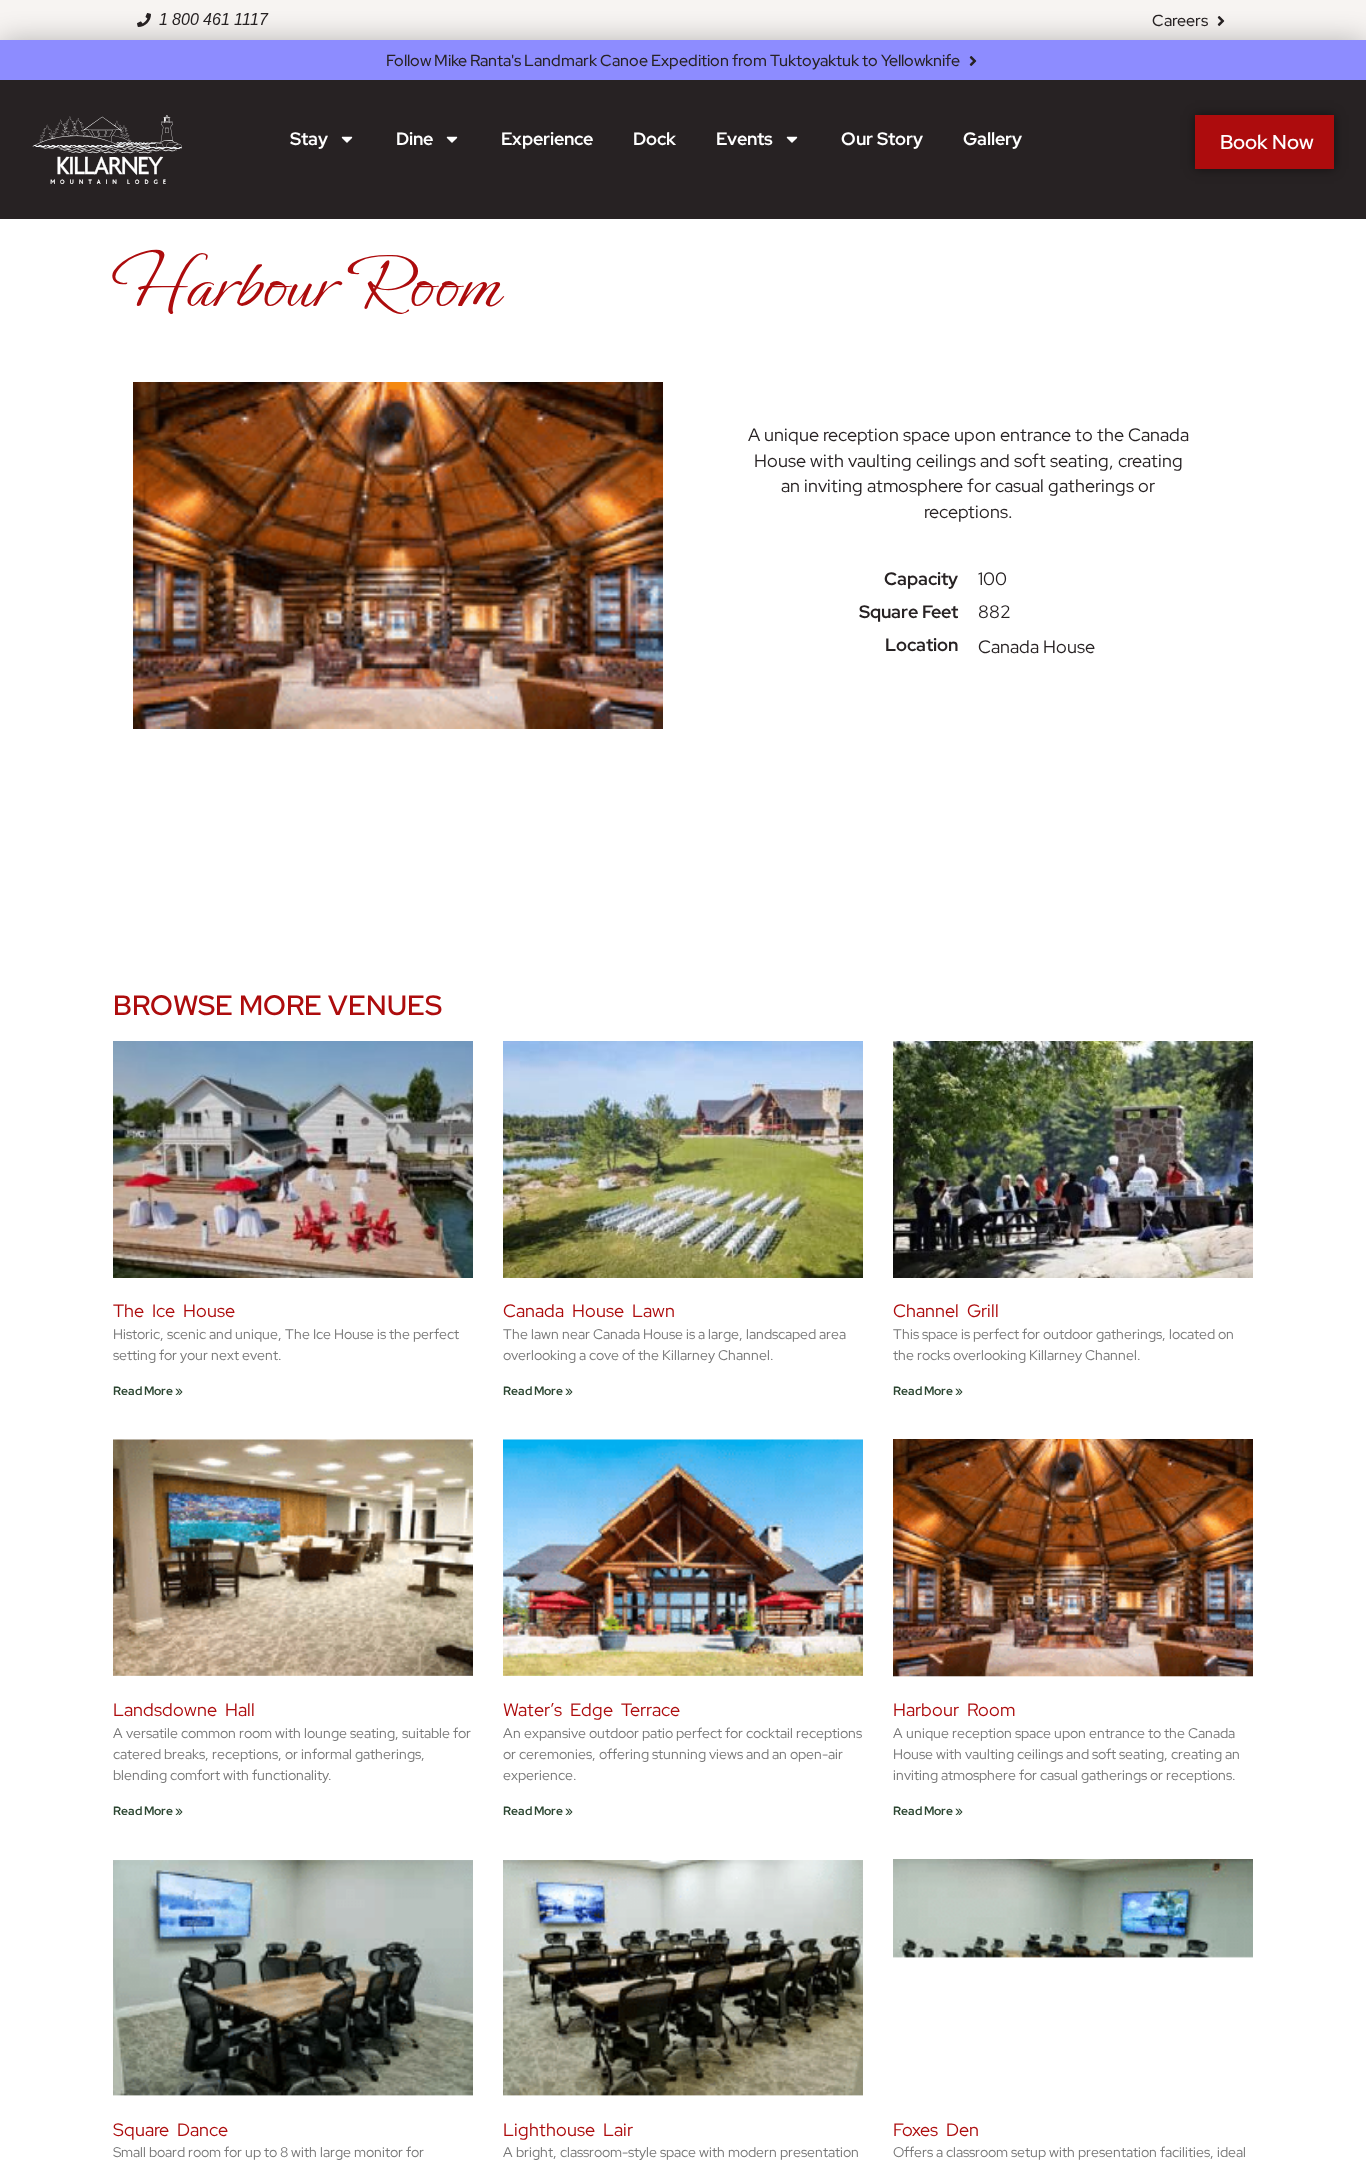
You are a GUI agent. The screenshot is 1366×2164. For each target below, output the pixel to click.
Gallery (992, 138)
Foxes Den (936, 2129)
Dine (414, 138)
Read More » (148, 1391)
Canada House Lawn (589, 1310)
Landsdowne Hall (184, 1709)
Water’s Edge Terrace (591, 1709)
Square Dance (170, 2129)
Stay (309, 138)
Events (744, 138)
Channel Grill (946, 1310)
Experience (547, 138)
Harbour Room (954, 1709)
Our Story (882, 138)
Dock (654, 138)
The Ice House (174, 1310)
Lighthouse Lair (568, 2129)
